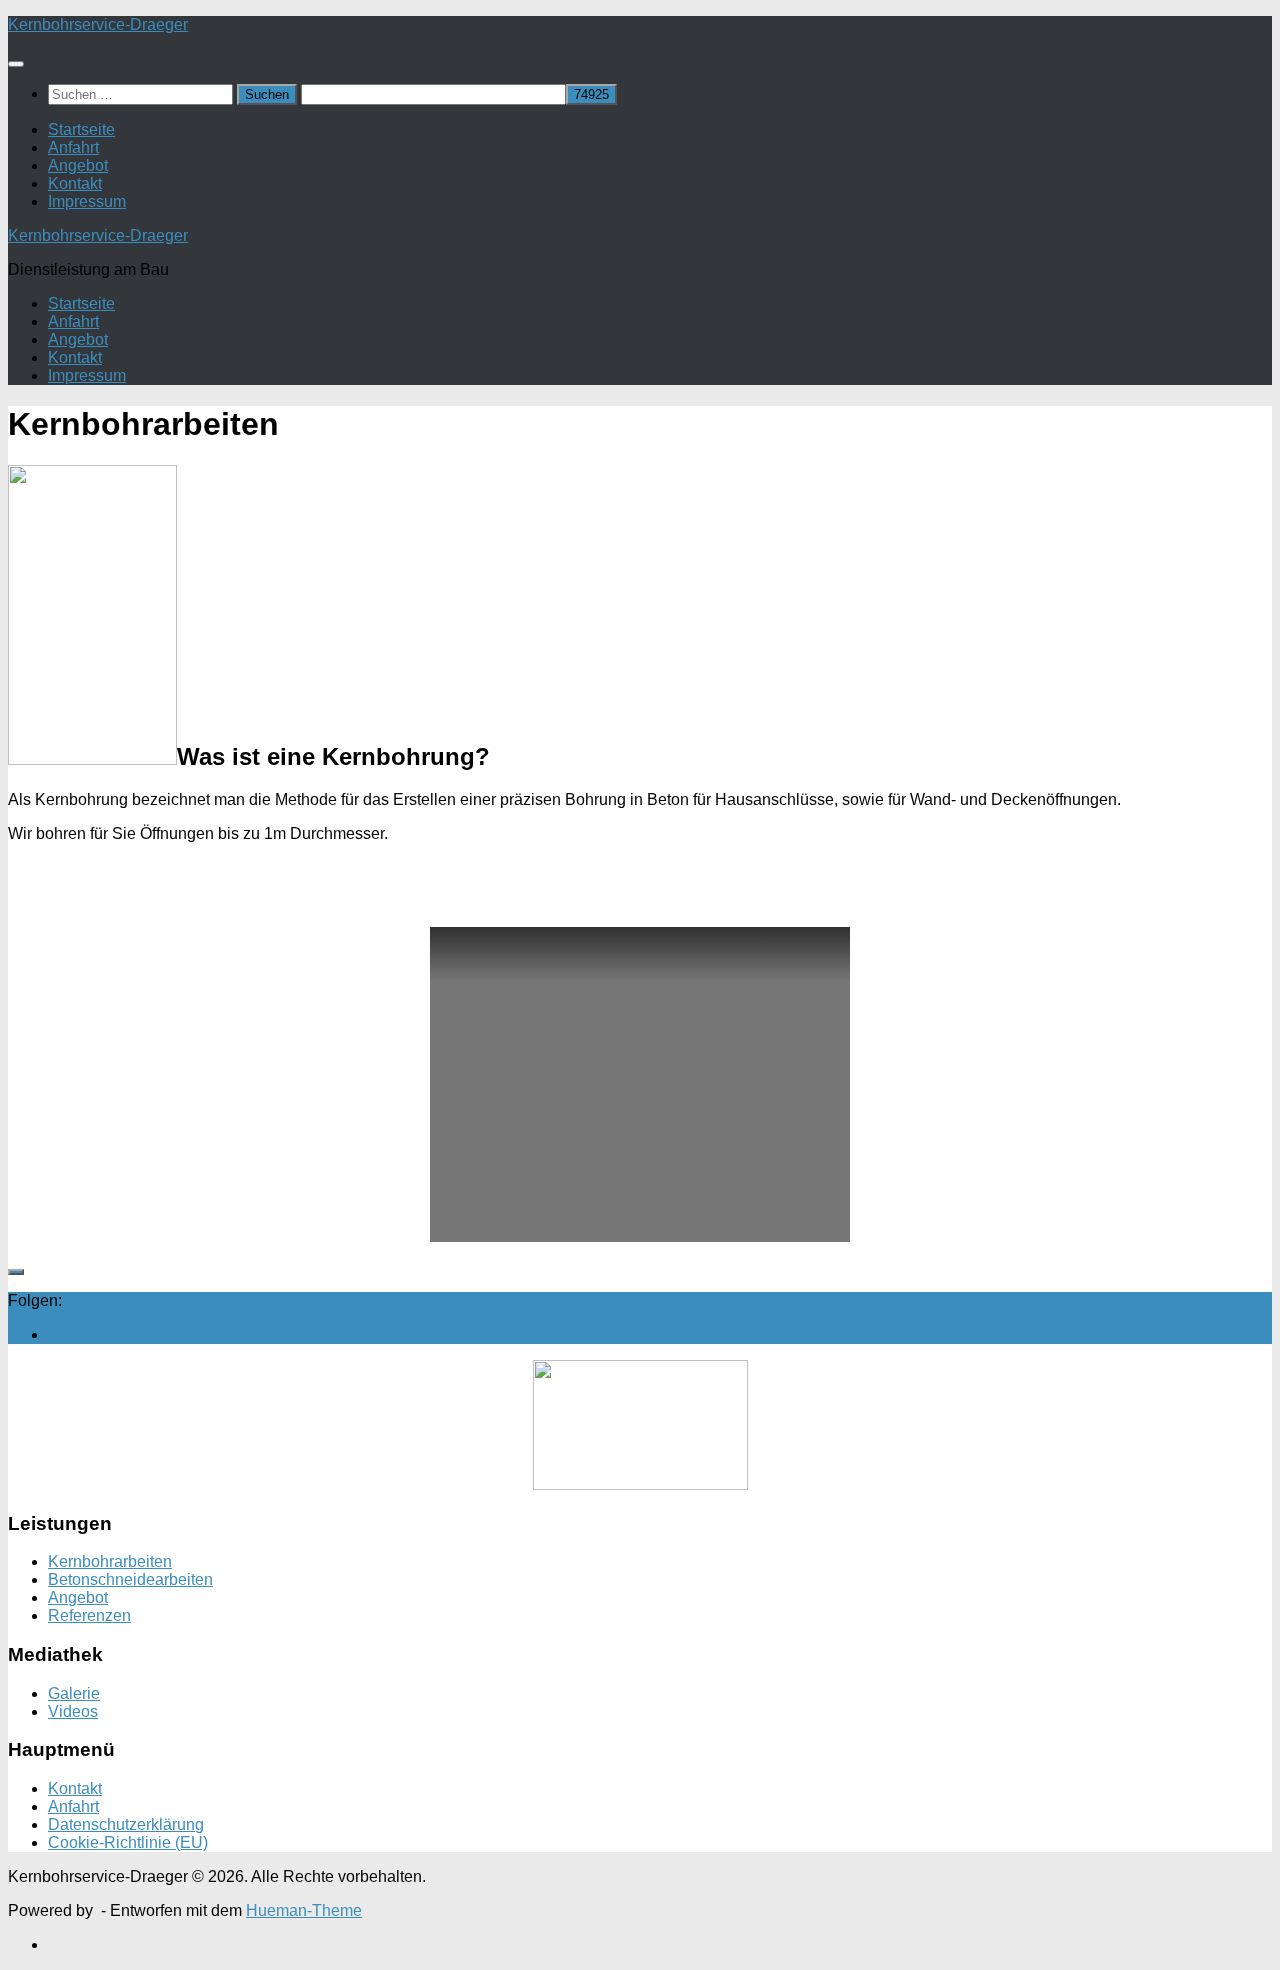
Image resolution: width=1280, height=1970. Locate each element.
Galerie (74, 1693)
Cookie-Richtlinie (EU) (128, 1842)
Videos (73, 1711)
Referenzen (89, 1615)
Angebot (78, 165)
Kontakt (75, 183)
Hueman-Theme (304, 1910)
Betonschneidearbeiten (130, 1579)
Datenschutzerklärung (126, 1824)
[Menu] (16, 64)
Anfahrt (73, 147)
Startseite (81, 129)
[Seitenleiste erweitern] (16, 1272)
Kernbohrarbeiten (110, 1561)
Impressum (87, 201)
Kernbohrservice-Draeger (98, 24)
